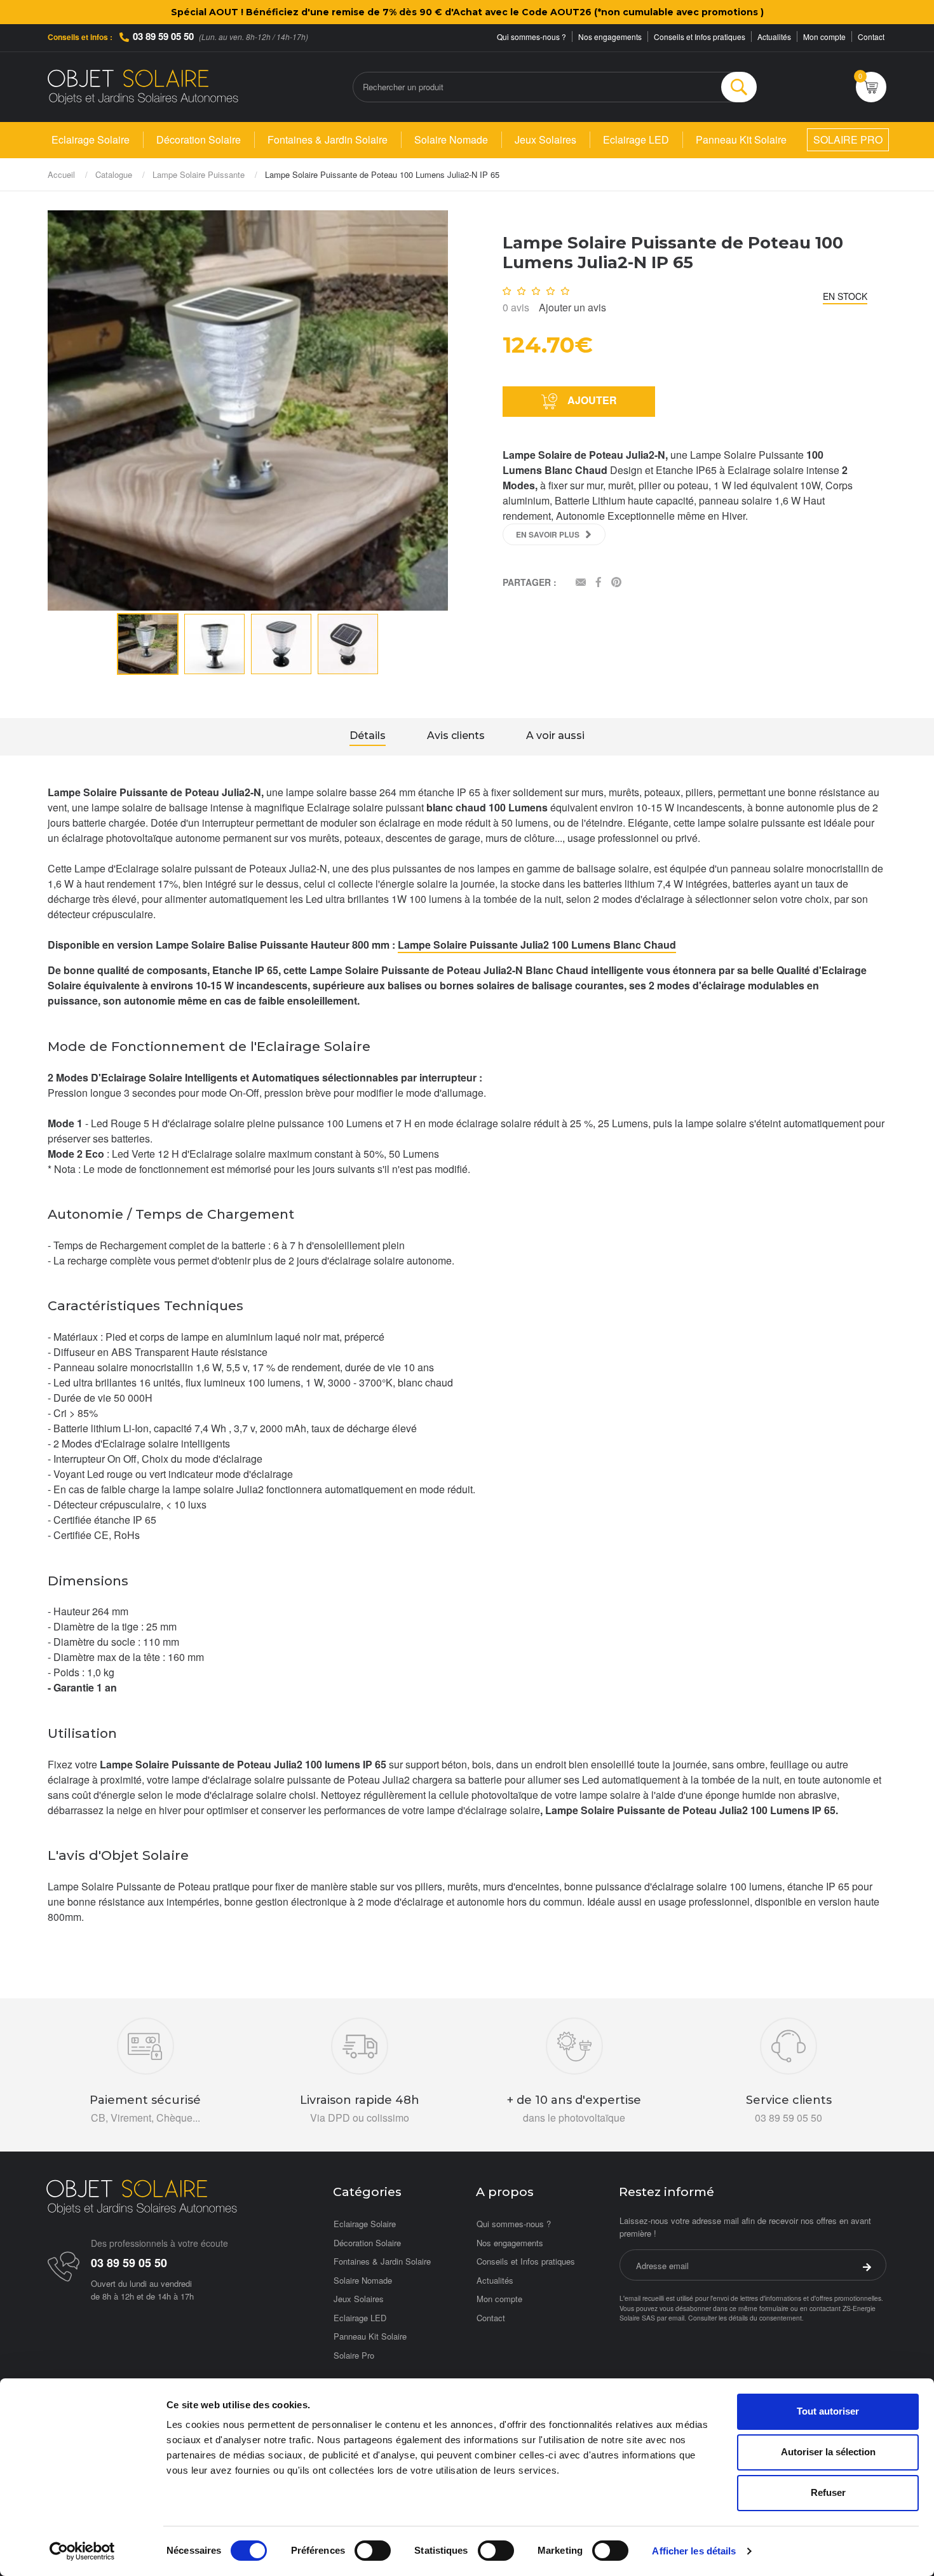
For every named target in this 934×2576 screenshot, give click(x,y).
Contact (871, 37)
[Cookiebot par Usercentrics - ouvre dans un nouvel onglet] (82, 2551)
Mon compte (824, 37)
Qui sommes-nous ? (531, 37)
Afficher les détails (694, 2551)
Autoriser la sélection (828, 2452)
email (676, 2318)
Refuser (828, 2492)
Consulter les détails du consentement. (746, 2318)
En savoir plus (548, 534)
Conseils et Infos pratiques (700, 37)
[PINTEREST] (616, 583)
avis (516, 307)
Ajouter (591, 400)
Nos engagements (610, 37)
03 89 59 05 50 (163, 36)
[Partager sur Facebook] (599, 583)
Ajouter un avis (572, 307)
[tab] (368, 737)
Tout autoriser (828, 2411)
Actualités (774, 37)
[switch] (373, 2551)
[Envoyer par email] (581, 583)
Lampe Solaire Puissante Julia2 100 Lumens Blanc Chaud (537, 945)
